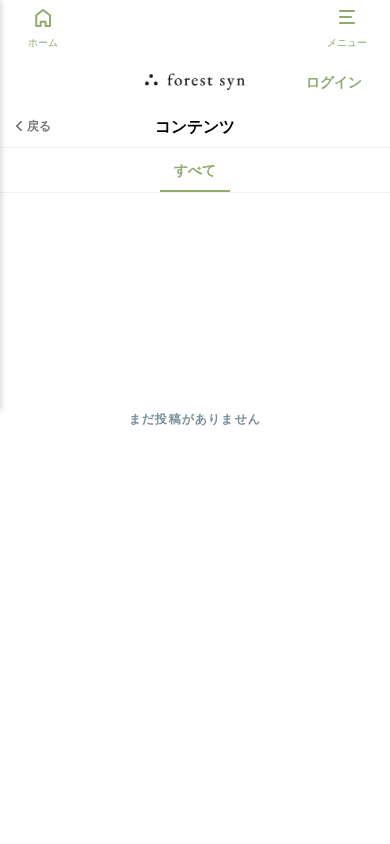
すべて (195, 169)
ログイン (334, 81)
